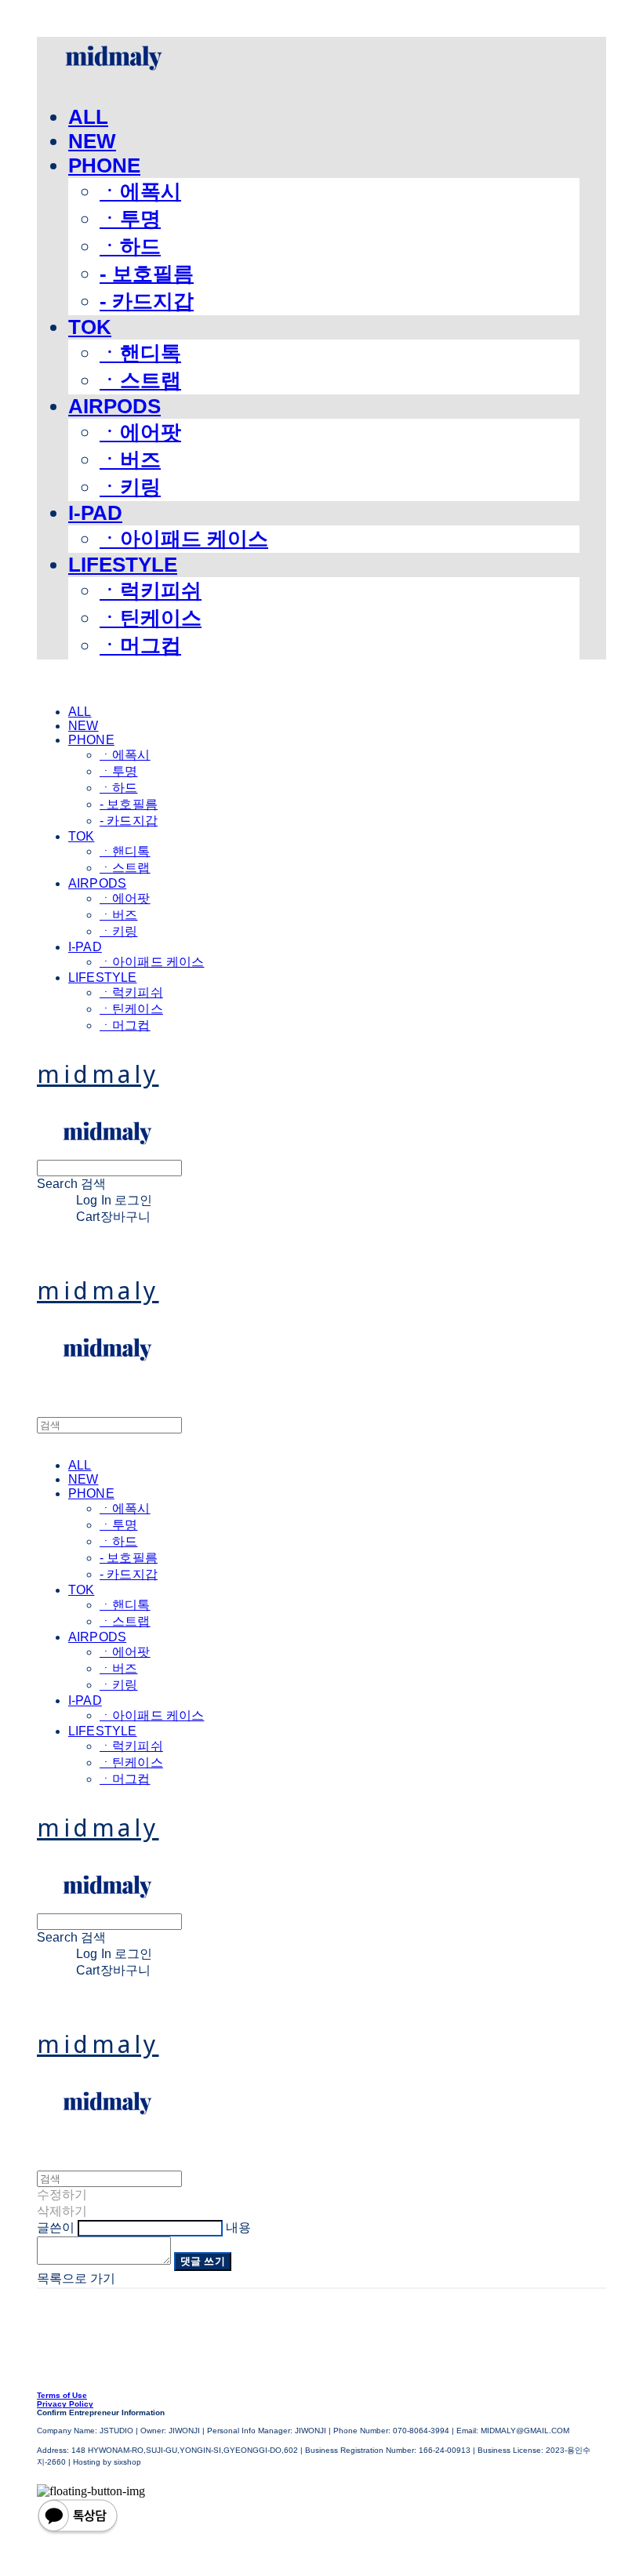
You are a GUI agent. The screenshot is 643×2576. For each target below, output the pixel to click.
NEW (92, 141)
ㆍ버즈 (130, 460)
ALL (88, 117)
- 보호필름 (147, 274)
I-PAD (95, 513)
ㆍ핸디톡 (140, 353)
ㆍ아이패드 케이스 (184, 539)
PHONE (104, 165)
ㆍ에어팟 (140, 432)
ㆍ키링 (130, 487)
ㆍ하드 (130, 246)
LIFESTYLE (123, 565)
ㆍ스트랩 (140, 380)
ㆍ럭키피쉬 (151, 590)
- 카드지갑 (147, 301)
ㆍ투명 (130, 219)
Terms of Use (62, 2395)
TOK (90, 327)
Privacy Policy (65, 2404)
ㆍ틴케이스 (151, 618)
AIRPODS (114, 406)
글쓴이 (56, 2227)
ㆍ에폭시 (140, 191)
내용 (238, 2227)
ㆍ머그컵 (140, 645)
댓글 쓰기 (203, 2261)
